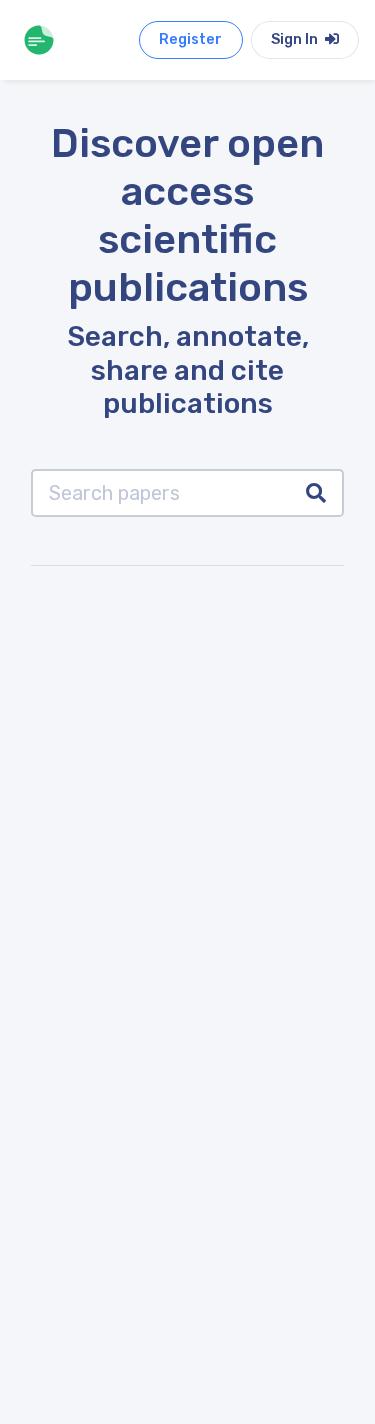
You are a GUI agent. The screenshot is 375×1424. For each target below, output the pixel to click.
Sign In (296, 39)
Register (190, 39)
